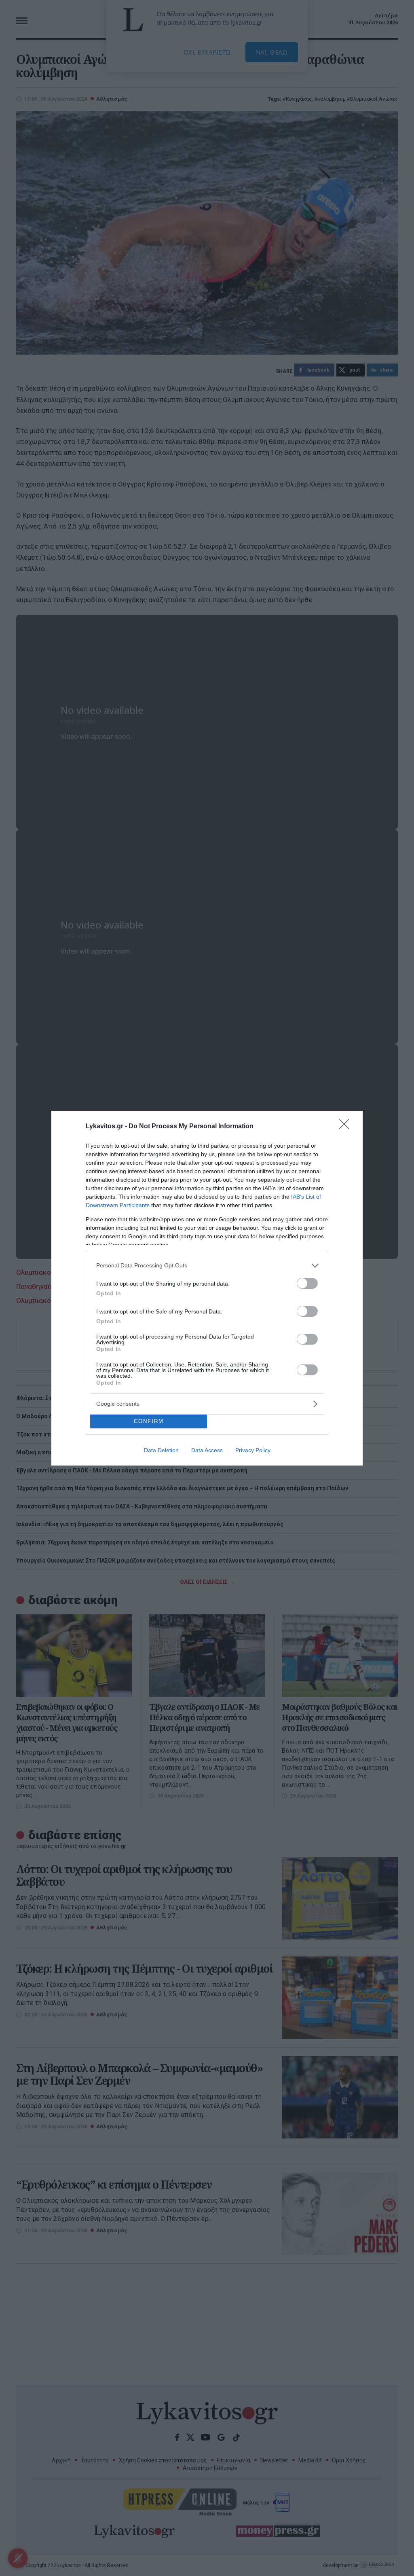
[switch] (307, 1283)
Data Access (207, 1450)
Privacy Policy (253, 1450)
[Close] (347, 1127)
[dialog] (207, 1288)
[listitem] (207, 1266)
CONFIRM (149, 1421)
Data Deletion (161, 1450)
